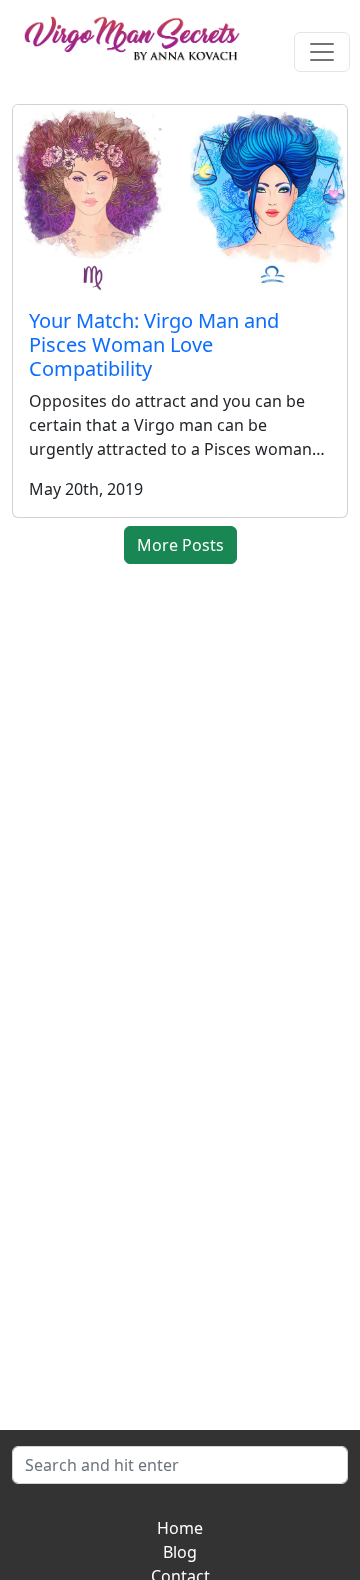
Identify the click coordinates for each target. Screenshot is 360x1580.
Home (180, 1528)
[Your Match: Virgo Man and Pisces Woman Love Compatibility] (180, 199)
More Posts (180, 545)
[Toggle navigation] (322, 52)
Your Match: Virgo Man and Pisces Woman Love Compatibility (154, 344)
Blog (180, 1552)
